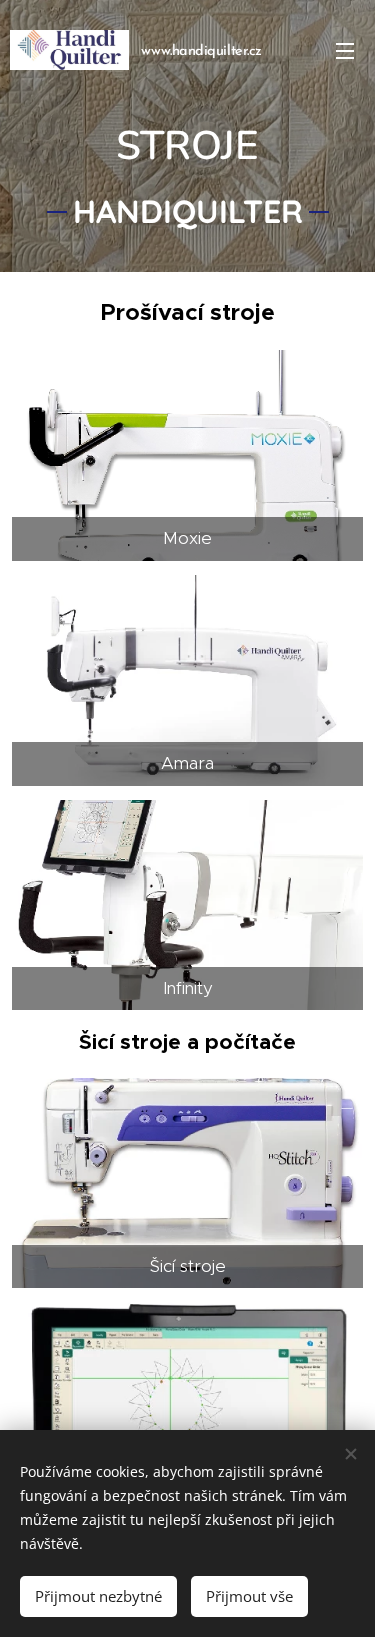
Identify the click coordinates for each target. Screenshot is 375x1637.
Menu (345, 50)
